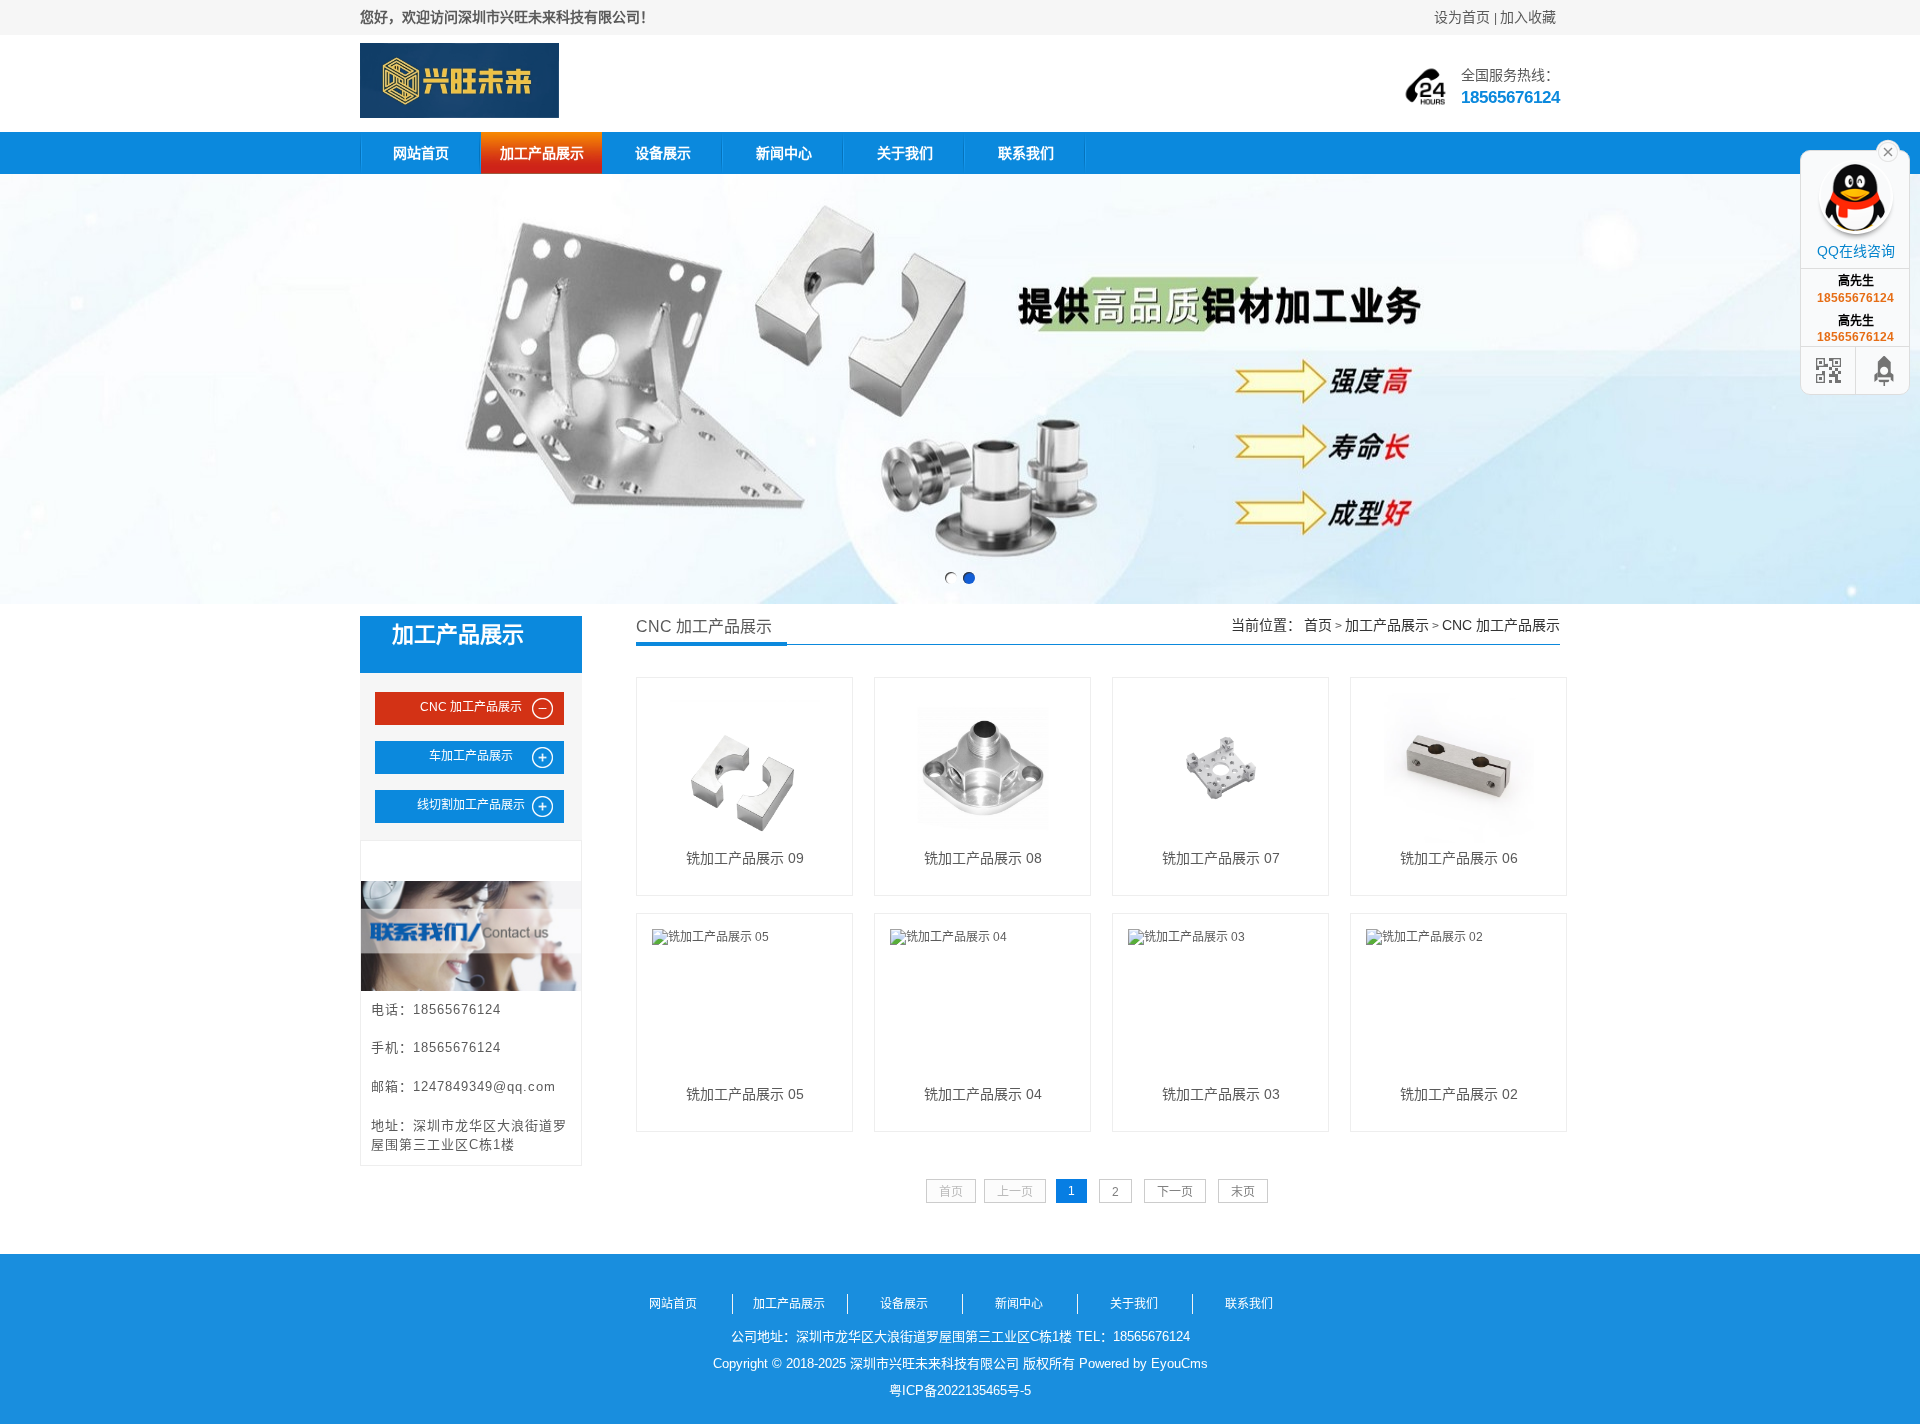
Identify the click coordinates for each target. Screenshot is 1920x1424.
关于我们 (905, 153)
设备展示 (663, 153)
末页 (1243, 1192)
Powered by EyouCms (1141, 1363)
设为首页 (1462, 17)
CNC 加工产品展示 (1501, 625)
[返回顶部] (1885, 370)
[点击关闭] (1888, 150)
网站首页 (421, 153)
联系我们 (1026, 153)
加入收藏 (1528, 17)
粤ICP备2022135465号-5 (960, 1390)
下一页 (1175, 1192)
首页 (1318, 625)
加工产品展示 (542, 153)
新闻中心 (784, 153)
